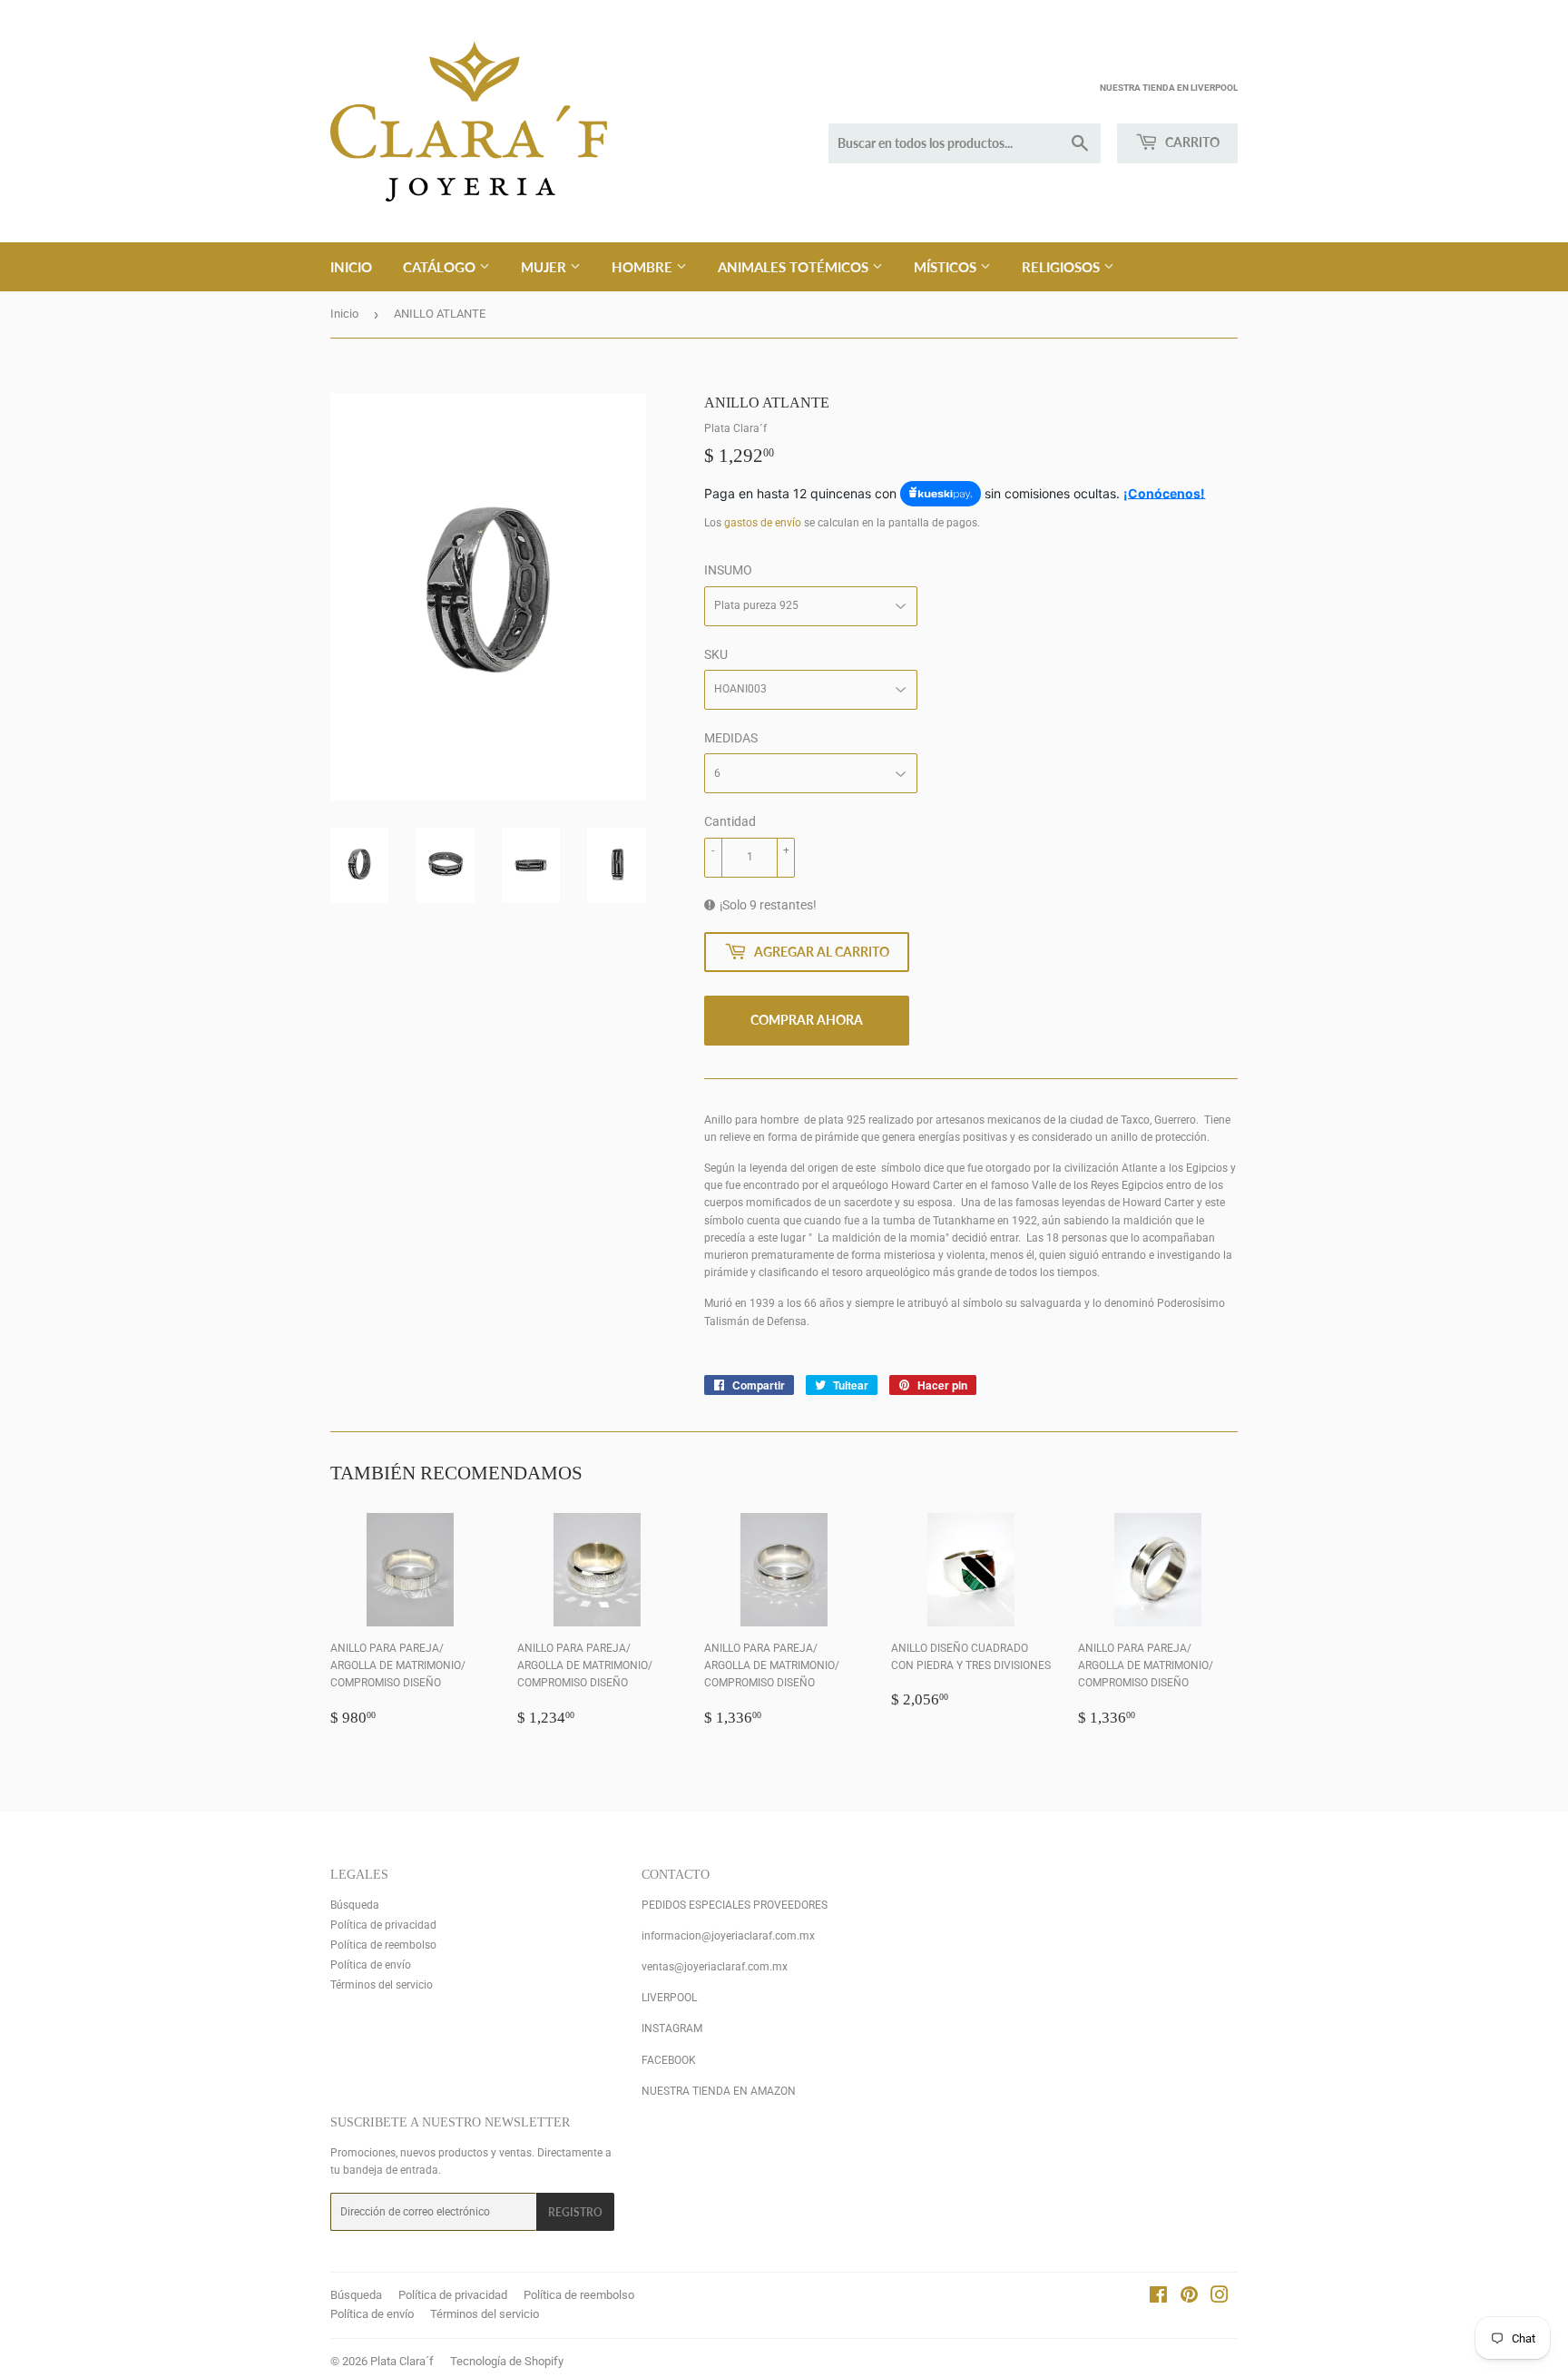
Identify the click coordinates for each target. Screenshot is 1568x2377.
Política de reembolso (383, 1945)
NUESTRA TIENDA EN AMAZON (719, 2091)
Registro (575, 2212)
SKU (716, 654)
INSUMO (728, 570)
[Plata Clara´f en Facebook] (1158, 2298)
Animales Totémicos (795, 267)
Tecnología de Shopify (507, 2361)
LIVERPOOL (669, 1998)
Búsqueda (355, 1905)
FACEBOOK (669, 2060)
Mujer (545, 267)
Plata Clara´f (402, 2361)
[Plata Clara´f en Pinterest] (1189, 2298)
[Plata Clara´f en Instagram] (1220, 2298)
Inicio (351, 267)
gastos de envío (763, 523)
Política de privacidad (383, 1925)
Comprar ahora (807, 1020)
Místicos (947, 267)
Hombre (644, 267)
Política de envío (371, 1965)
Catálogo (441, 267)
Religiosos (1063, 267)
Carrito (1191, 142)
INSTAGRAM (672, 2028)
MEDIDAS (731, 738)
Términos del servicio (382, 1985)
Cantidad (730, 821)
